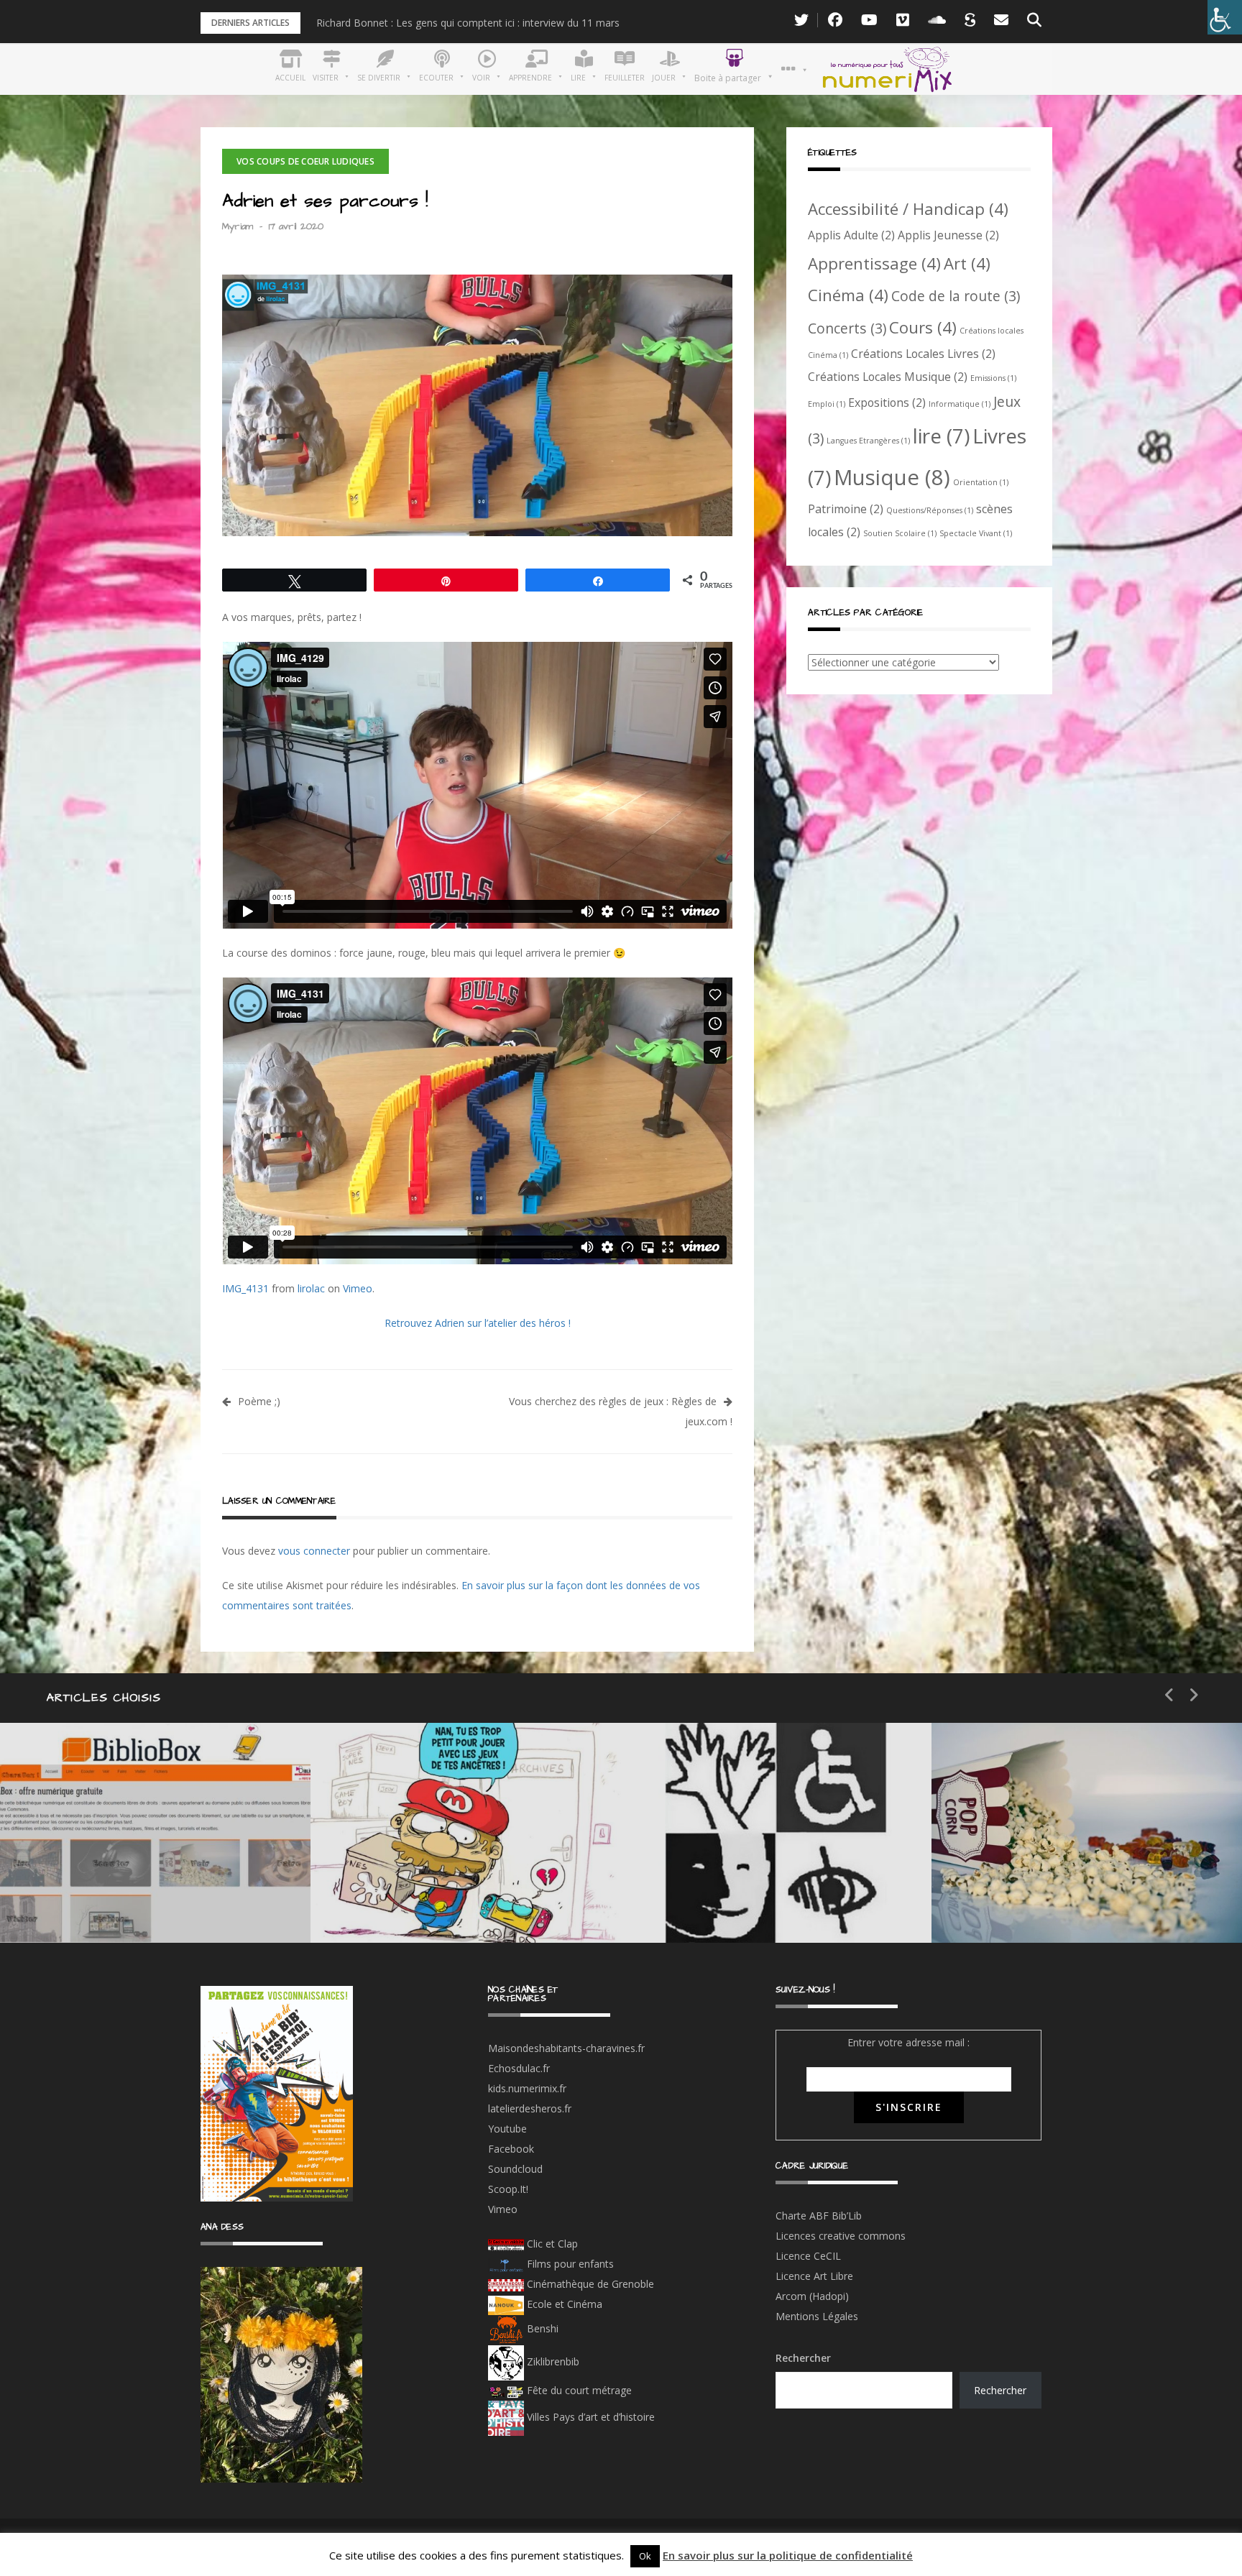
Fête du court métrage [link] (578, 2390)
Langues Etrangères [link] (868, 441)
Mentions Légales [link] (817, 2316)
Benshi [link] (543, 2328)
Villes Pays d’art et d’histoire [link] (589, 2417)
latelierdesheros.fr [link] (530, 2108)
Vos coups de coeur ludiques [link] (305, 161)
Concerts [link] (847, 328)
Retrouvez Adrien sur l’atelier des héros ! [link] (478, 1323)
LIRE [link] (708, 1848)
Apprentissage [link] (874, 263)
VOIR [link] (401, 1848)
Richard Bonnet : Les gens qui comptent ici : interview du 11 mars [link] (468, 23)
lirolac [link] (311, 1288)
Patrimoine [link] (846, 509)
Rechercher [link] (1000, 2390)
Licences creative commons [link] (842, 2236)
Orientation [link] (981, 482)
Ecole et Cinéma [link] (563, 2304)
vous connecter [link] (314, 1551)
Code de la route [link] (956, 296)
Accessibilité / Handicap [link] (908, 208)
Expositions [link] (887, 402)
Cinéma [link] (848, 295)
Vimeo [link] (358, 1288)
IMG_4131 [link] (245, 1288)
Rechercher (803, 2358)
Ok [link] (645, 2556)
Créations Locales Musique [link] (888, 377)
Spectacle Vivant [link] (976, 533)
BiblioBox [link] (133, 1848)
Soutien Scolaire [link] (900, 533)
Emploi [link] (827, 404)
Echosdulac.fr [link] (519, 2068)
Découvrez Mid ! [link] (436, 1899)
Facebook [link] (511, 2149)
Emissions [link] (993, 378)
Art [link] (967, 263)
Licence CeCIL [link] (808, 2256)
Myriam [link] (238, 226)
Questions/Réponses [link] (930, 510)
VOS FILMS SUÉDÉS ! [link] (1081, 1899)
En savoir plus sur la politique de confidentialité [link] (788, 2555)
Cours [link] (923, 327)
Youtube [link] (507, 2129)
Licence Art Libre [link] (814, 2276)
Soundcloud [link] (515, 2169)
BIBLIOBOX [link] (103, 1899)
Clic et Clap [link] (551, 2244)
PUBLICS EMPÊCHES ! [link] (772, 1899)
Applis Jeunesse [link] (948, 235)
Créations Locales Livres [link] (923, 354)
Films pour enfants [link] (569, 2264)
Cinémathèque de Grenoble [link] (589, 2284)
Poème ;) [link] (259, 1401)
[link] (1225, 17)
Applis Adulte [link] (851, 235)
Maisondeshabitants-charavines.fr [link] (566, 2048)
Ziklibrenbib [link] (552, 2361)
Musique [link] (892, 477)
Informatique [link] (960, 404)
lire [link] (941, 436)
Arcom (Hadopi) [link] (812, 2296)
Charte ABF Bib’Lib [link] (819, 2216)
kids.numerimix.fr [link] (527, 2088)
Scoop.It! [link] (508, 2189)
